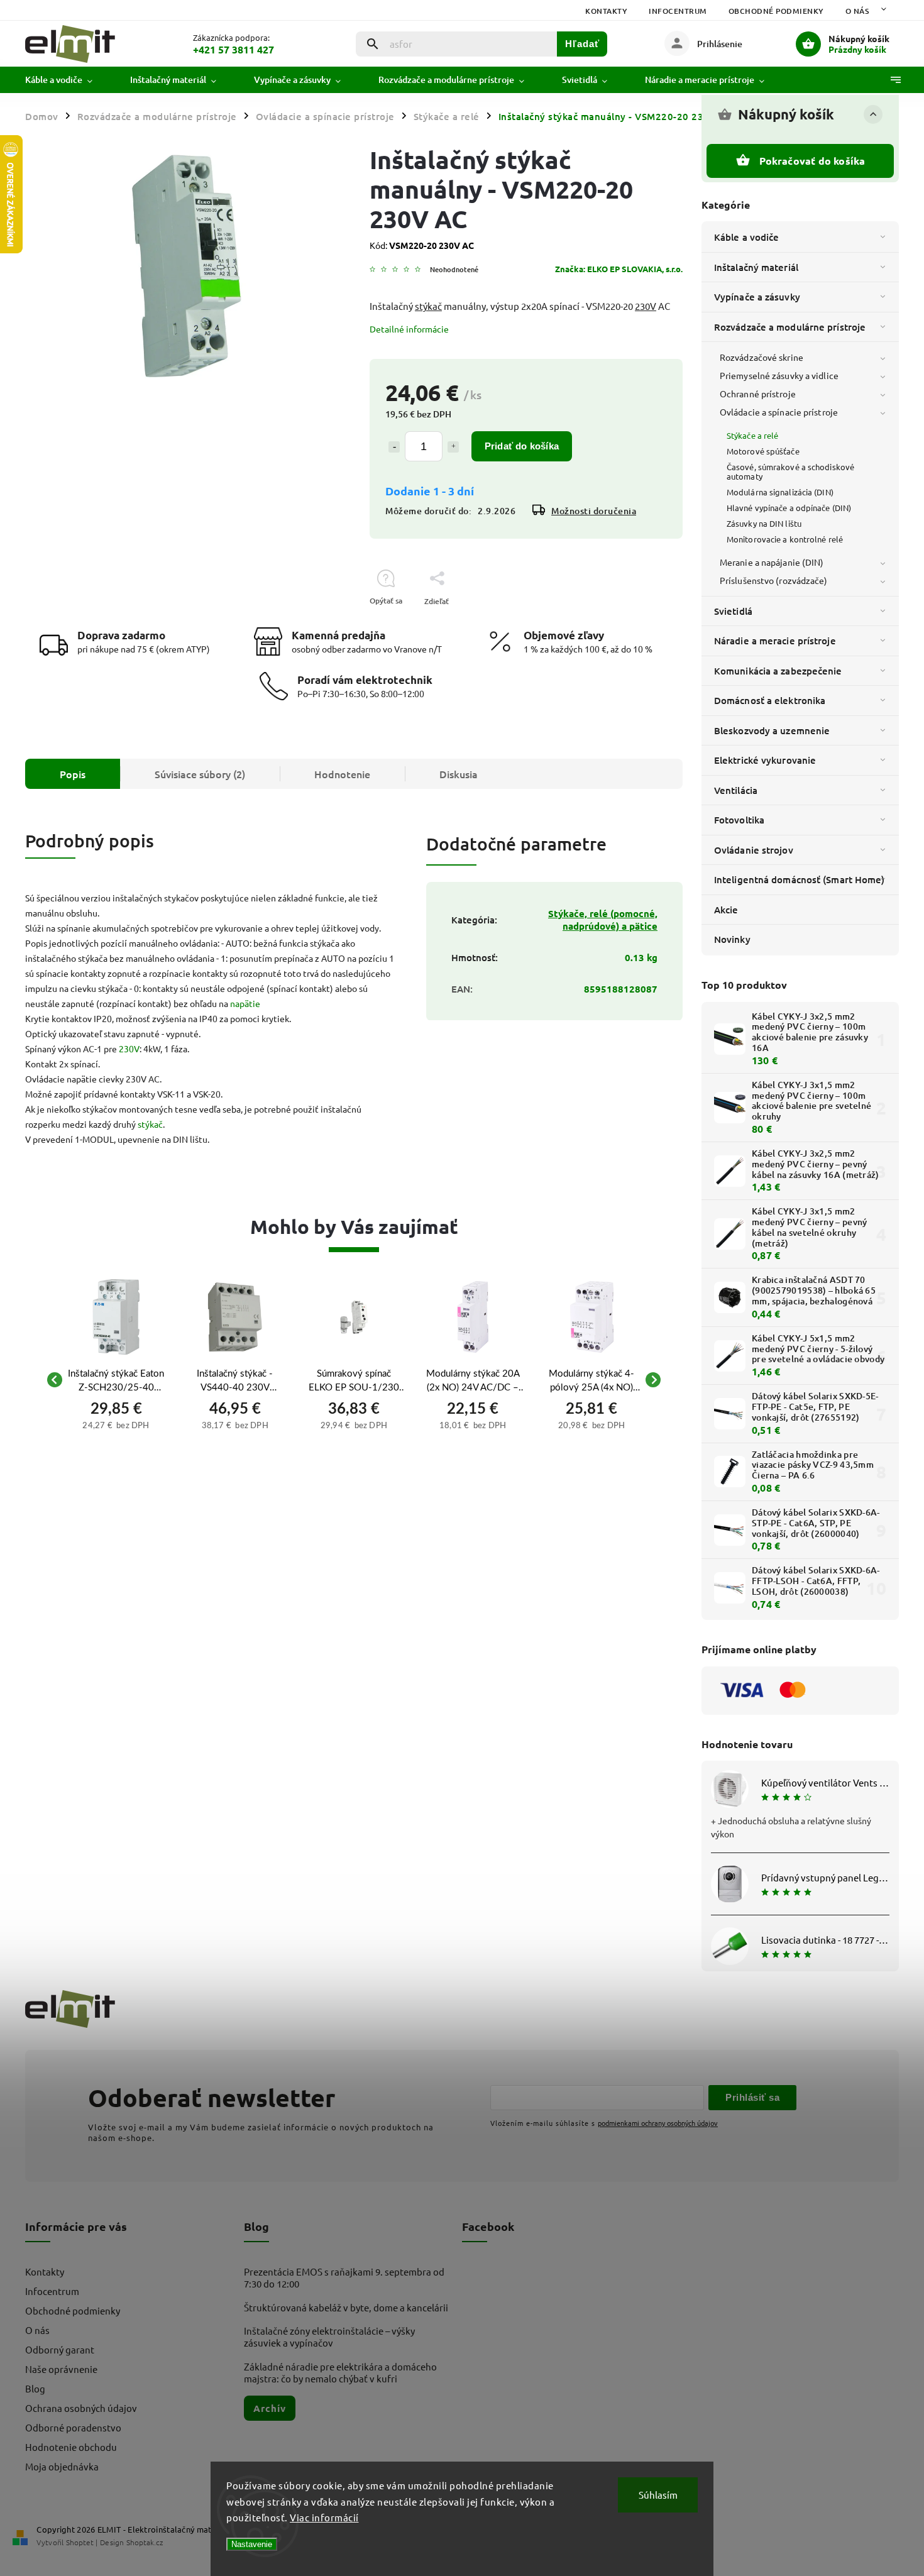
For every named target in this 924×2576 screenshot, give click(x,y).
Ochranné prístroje (758, 394)
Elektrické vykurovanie (765, 760)
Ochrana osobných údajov (81, 2408)
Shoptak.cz (145, 2542)
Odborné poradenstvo (73, 2427)
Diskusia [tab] (459, 774)
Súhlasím (658, 2495)
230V (646, 306)
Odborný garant (60, 2349)
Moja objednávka (62, 2466)
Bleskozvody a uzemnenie (772, 730)
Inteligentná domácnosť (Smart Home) (800, 879)
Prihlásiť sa (752, 2097)
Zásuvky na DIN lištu (764, 523)
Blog (35, 2388)
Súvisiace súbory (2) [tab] (200, 774)
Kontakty (606, 11)
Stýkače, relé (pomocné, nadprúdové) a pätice (603, 920)
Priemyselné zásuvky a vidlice (779, 375)
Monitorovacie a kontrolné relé (785, 539)
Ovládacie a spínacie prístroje (779, 412)
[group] (116, 1379)
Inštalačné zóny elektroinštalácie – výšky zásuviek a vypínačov (329, 2337)
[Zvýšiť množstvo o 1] (453, 447)
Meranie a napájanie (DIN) (772, 562)
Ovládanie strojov (754, 850)
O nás (857, 11)
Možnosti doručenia (594, 511)
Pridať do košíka (522, 446)
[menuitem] (68, 80)
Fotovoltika (739, 820)
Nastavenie (252, 2544)
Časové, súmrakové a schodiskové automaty (790, 471)
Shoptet (80, 2542)
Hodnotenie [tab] (342, 774)
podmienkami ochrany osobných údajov (658, 2123)
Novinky (732, 939)
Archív (270, 2408)
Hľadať (582, 44)
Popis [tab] (73, 774)
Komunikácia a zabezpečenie (778, 671)
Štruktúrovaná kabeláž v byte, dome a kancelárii (346, 2307)
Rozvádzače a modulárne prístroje (790, 327)
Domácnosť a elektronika (770, 700)
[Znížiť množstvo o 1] (394, 447)
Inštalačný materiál (756, 267)
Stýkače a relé (752, 435)
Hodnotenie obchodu (71, 2447)
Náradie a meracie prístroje (775, 641)
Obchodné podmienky (776, 11)
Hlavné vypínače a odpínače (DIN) (789, 508)
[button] (116, 1424)
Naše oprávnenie (61, 2369)
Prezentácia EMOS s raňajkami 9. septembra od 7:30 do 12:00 (344, 2277)
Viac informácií (324, 2517)
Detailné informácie (409, 329)
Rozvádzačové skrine (762, 357)
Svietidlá (733, 611)
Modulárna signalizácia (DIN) (780, 492)
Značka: (619, 269)
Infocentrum (678, 11)
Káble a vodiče (746, 237)
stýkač (428, 306)
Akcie (726, 910)
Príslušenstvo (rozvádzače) (774, 580)
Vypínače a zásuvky (757, 297)
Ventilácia (736, 790)
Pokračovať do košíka (812, 161)
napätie (245, 1003)
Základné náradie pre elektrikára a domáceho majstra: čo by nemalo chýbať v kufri (340, 2372)
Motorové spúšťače (763, 451)
